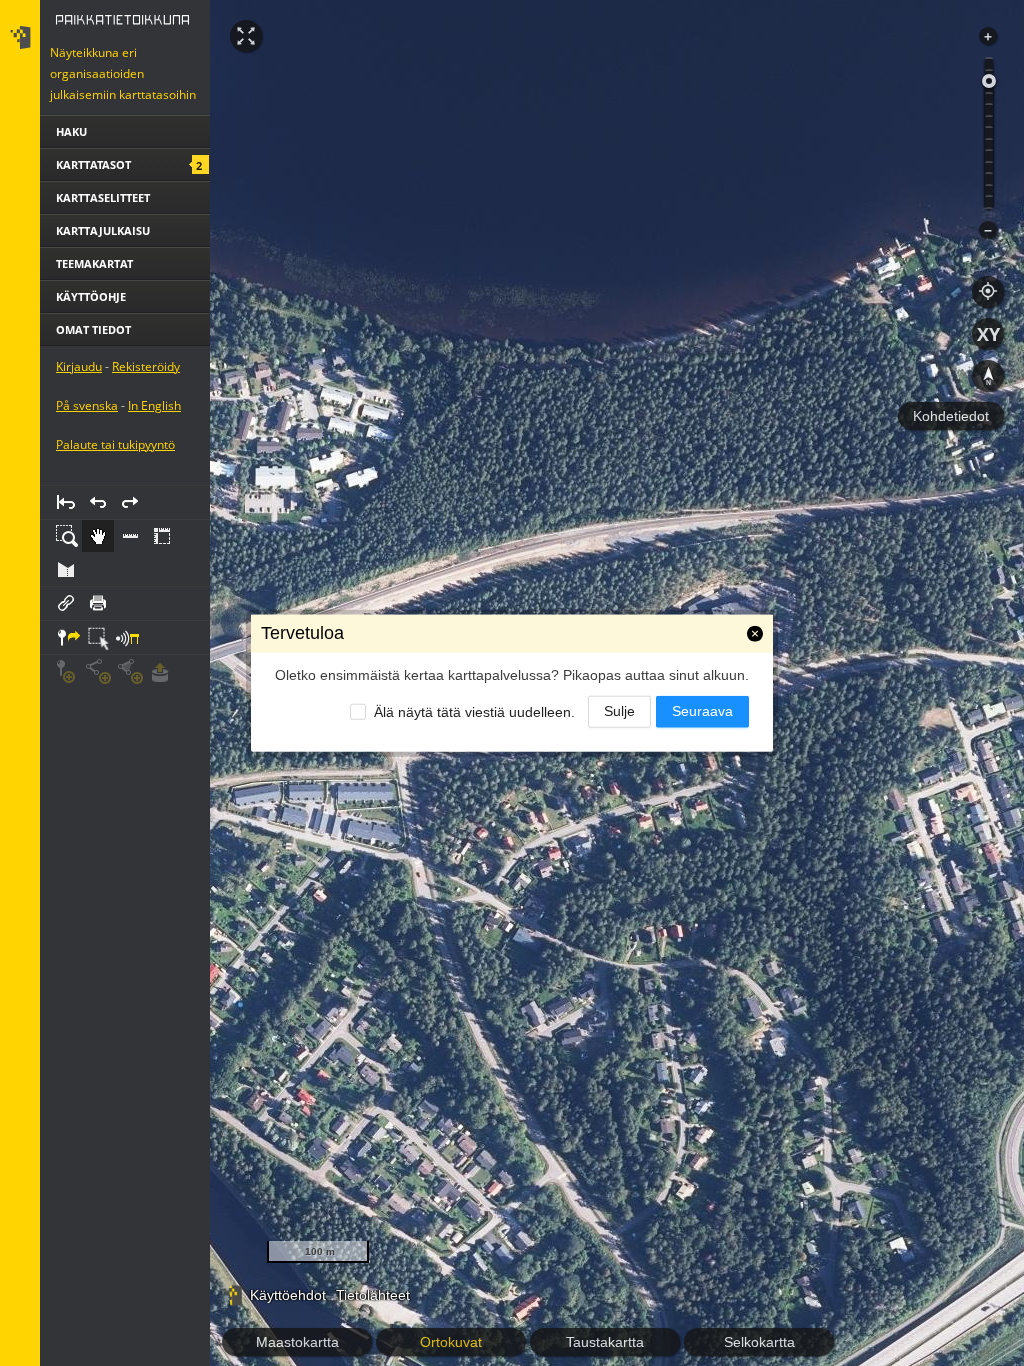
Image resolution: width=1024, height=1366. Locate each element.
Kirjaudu (79, 449)
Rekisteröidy (146, 449)
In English (154, 488)
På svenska (87, 488)
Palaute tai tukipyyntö (115, 527)
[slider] (989, 81)
